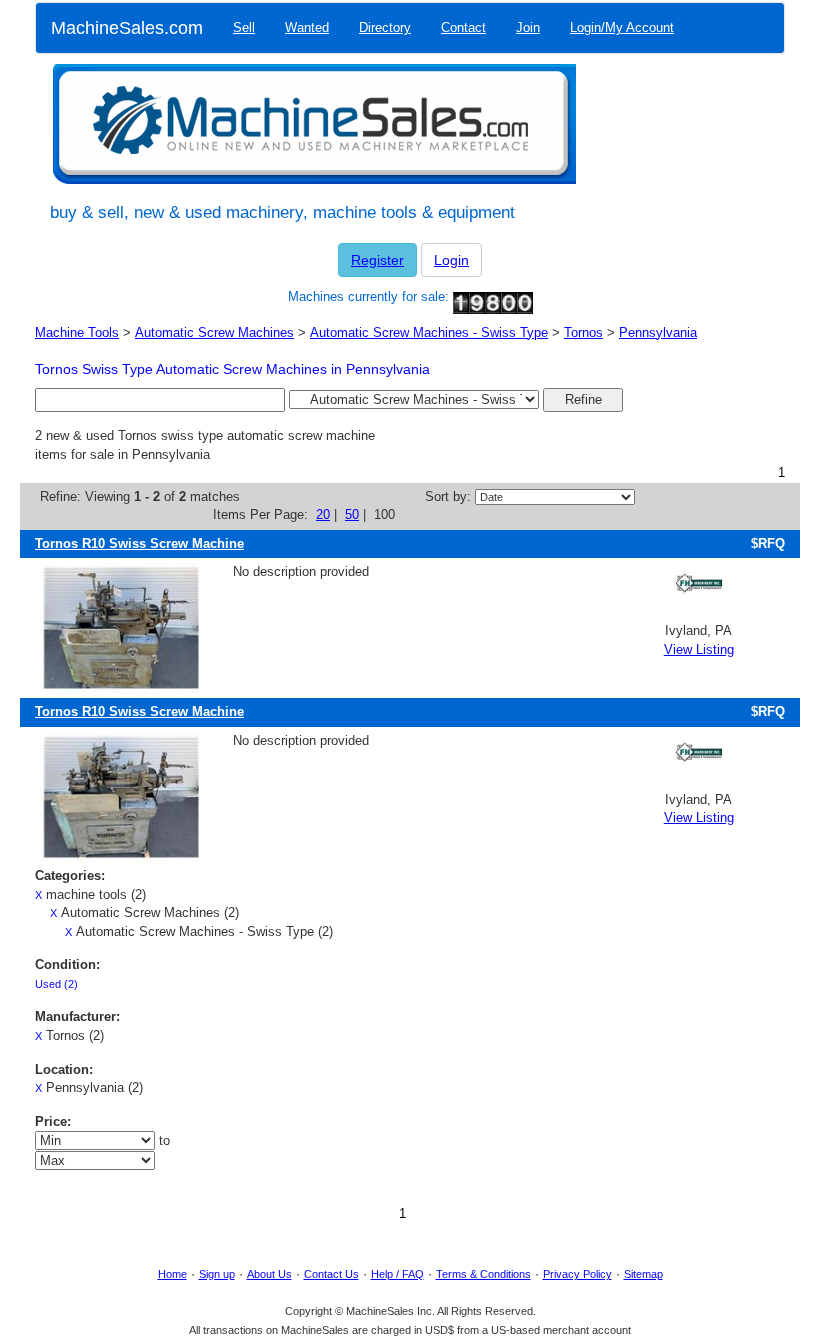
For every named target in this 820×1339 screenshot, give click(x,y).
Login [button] (451, 260)
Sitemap (643, 1274)
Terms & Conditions (483, 1274)
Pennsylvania (658, 332)
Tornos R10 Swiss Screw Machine (139, 543)
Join (528, 27)
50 (352, 514)
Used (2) (56, 984)
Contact (463, 27)
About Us (269, 1274)
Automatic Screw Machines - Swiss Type (429, 332)
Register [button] (377, 260)
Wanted (307, 27)
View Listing (699, 649)
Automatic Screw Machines (214, 332)
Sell (244, 27)
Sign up (217, 1274)
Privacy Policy (577, 1274)
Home (172, 1274)
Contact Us (331, 1274)
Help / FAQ (397, 1274)
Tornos (583, 332)
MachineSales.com (127, 28)
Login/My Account (622, 27)
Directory (385, 27)
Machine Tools (77, 332)
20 (323, 514)
